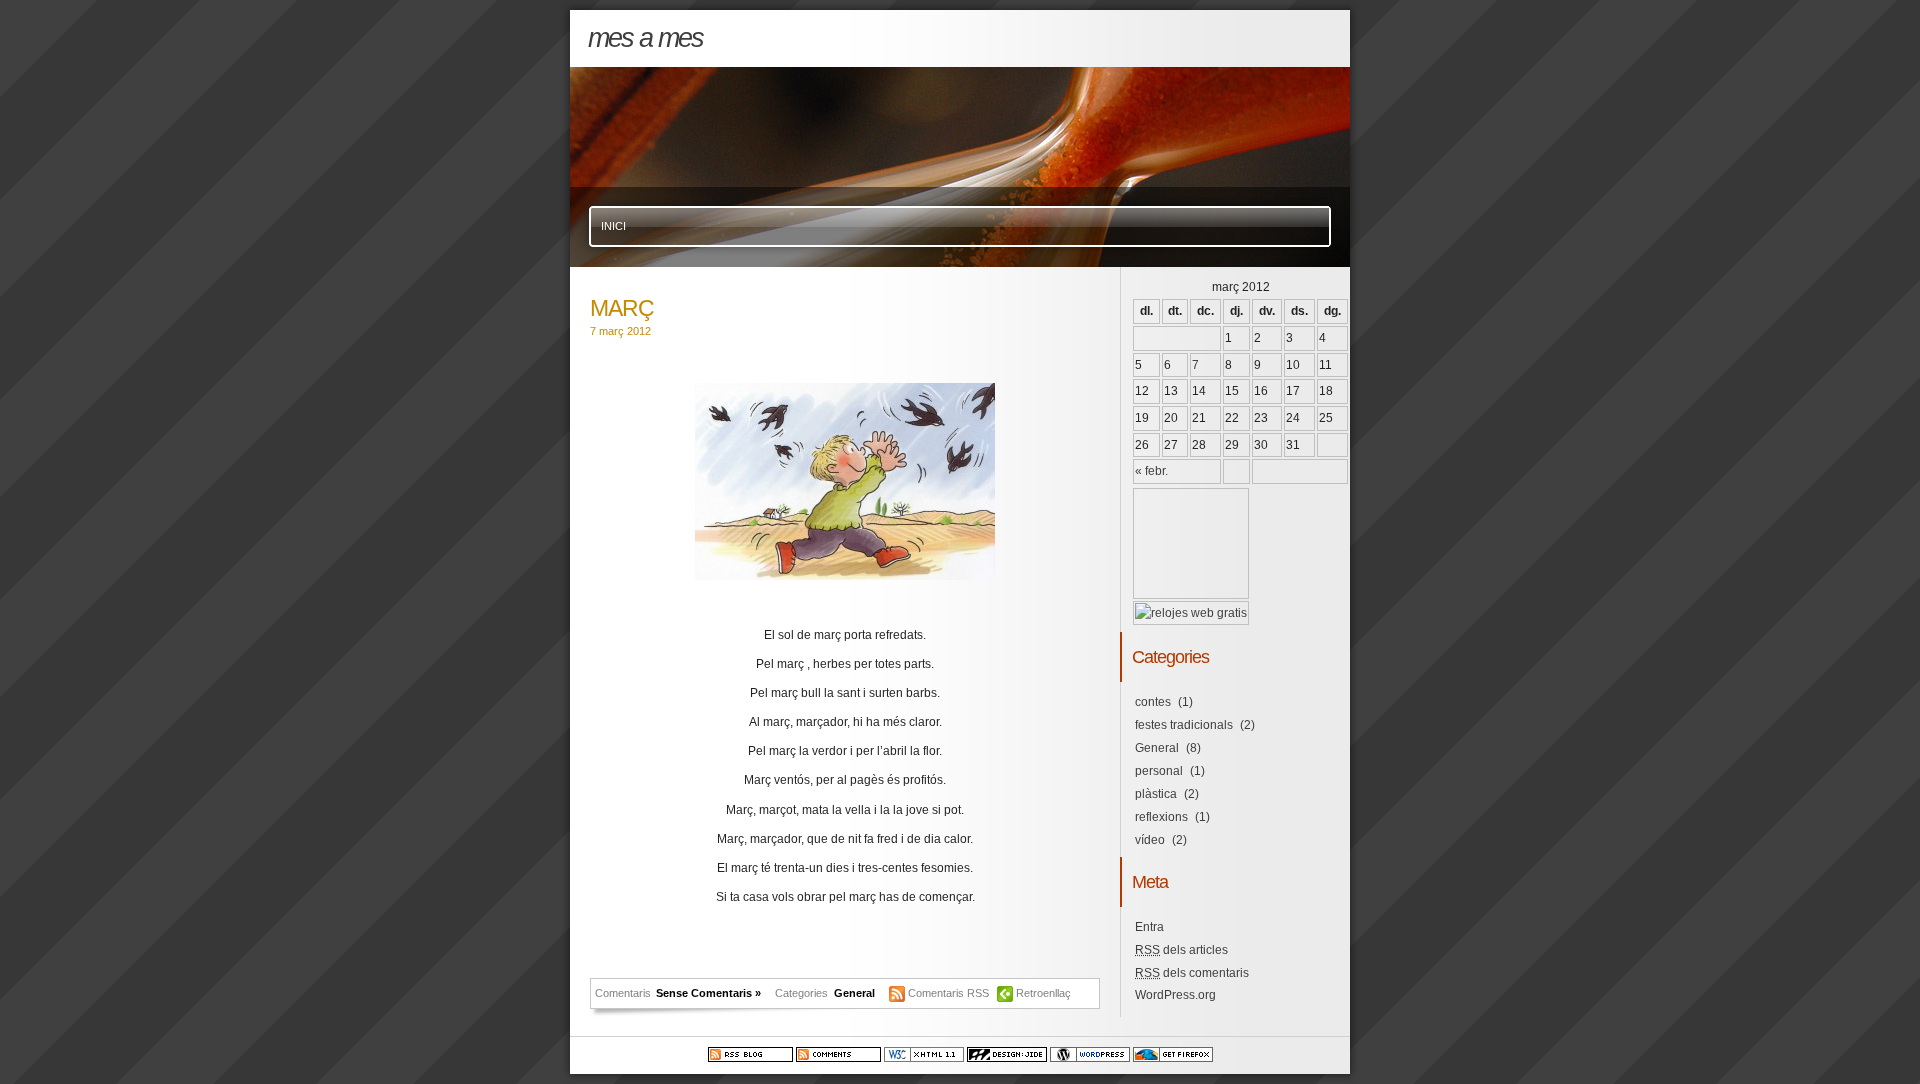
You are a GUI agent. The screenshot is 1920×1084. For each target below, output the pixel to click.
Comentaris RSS (950, 993)
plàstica (1156, 794)
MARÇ (622, 308)
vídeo (1150, 840)
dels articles (1181, 950)
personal (1159, 771)
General (854, 993)
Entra (1149, 927)
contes (1153, 702)
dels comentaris (1192, 973)
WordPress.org (1175, 995)
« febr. (1151, 471)
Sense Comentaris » (708, 993)
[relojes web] (1185, 586)
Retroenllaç (1043, 993)
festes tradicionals (1184, 725)
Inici (613, 226)
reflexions (1161, 817)
